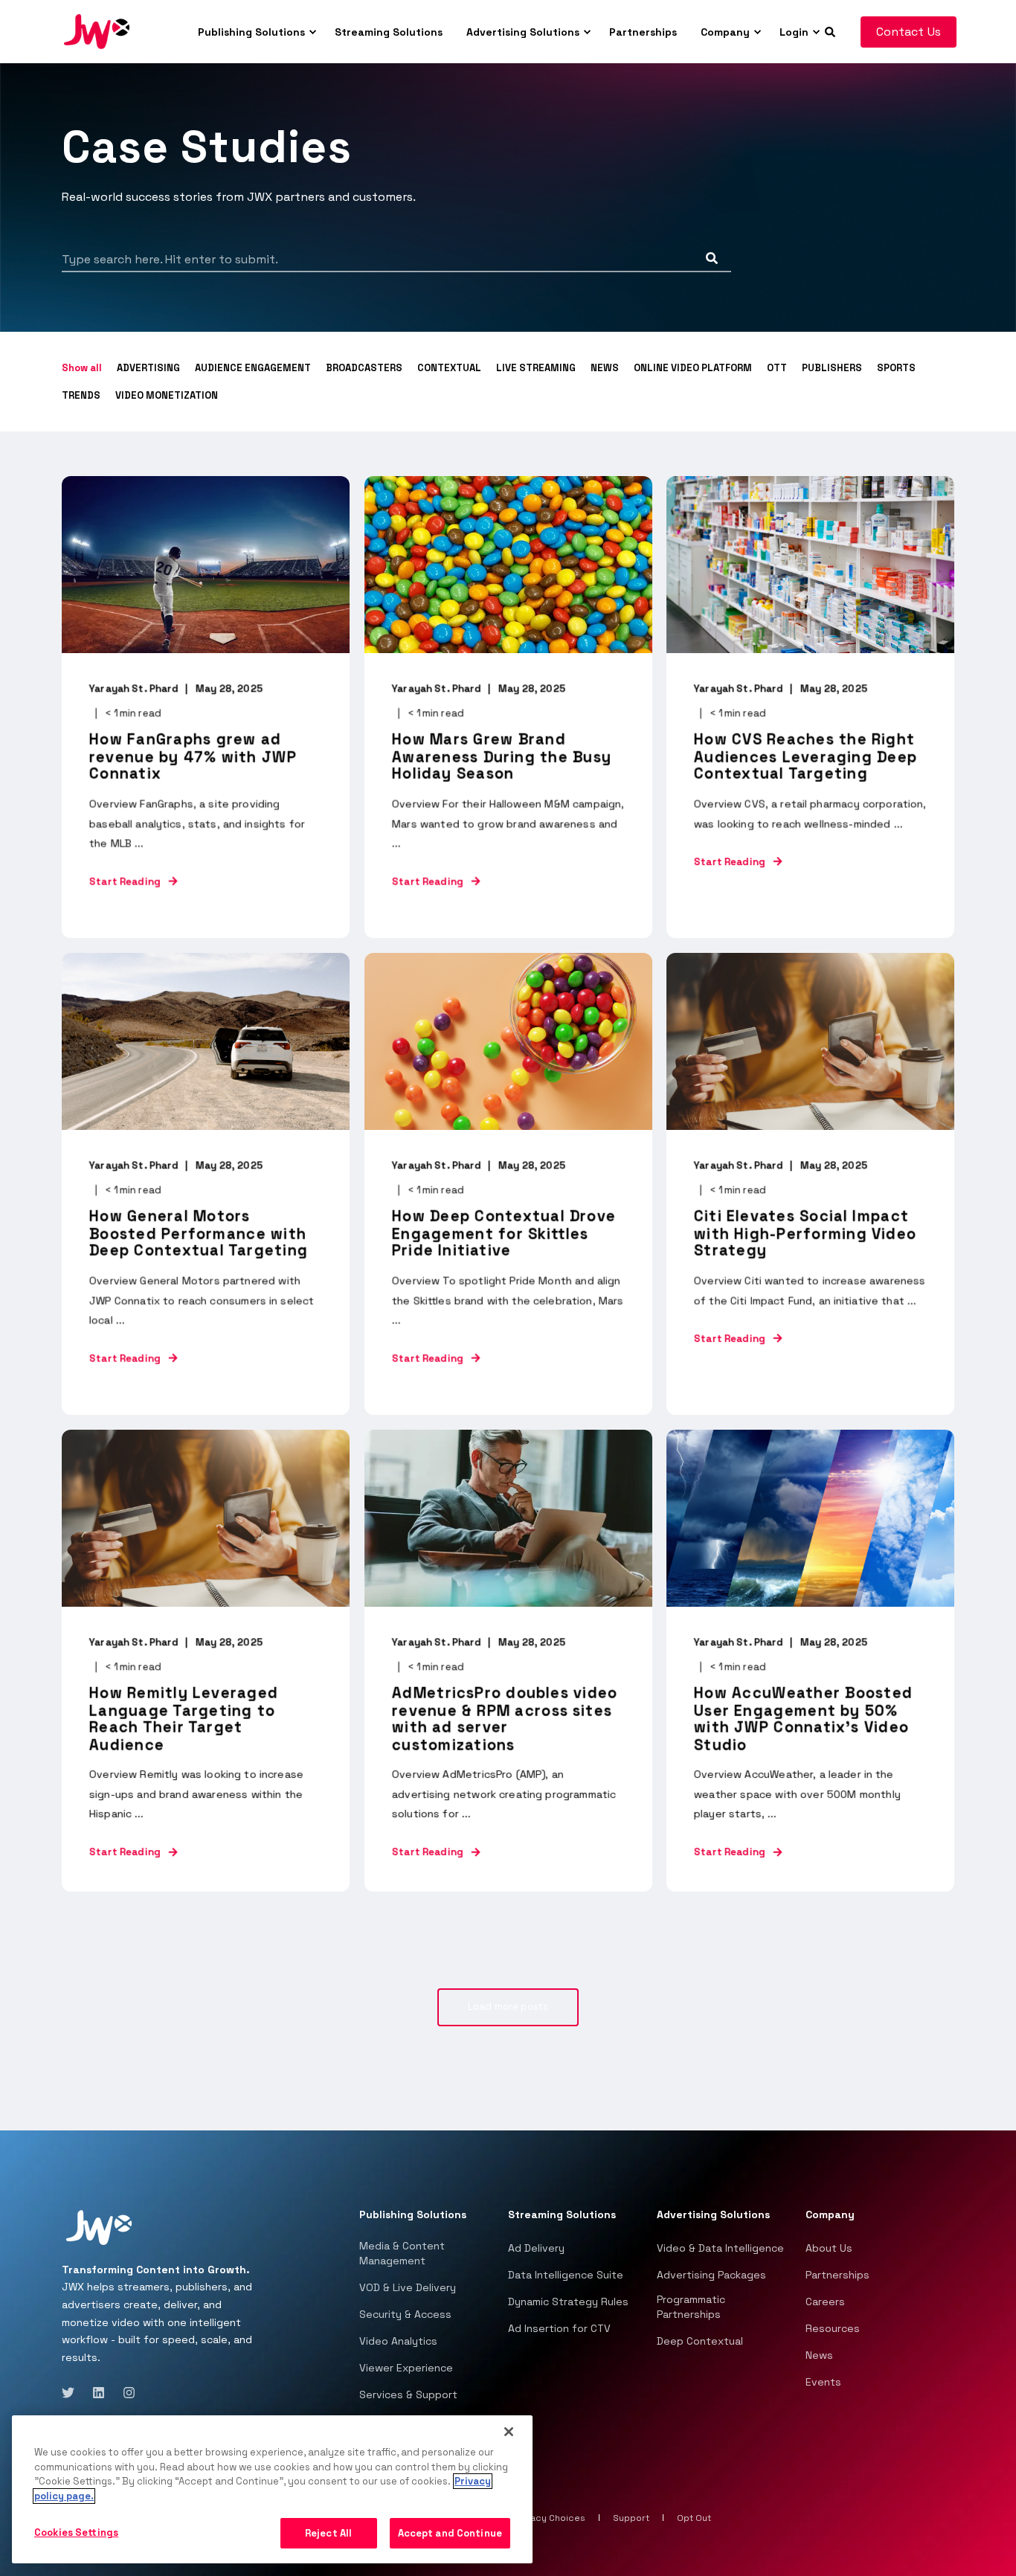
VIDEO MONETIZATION (167, 395)
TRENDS (81, 395)
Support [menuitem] (631, 2518)
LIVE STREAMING (536, 368)
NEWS (605, 368)
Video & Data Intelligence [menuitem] (720, 2248)
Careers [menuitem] (825, 2302)
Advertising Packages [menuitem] (711, 2275)
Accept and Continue (450, 2533)
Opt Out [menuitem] (694, 2518)
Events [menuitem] (823, 2382)
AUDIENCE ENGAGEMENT (253, 368)
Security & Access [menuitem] (405, 2314)
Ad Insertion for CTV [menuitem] (559, 2328)
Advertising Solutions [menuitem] (523, 32)
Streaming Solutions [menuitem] (389, 32)
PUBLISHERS (832, 368)
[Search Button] (712, 258)
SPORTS (896, 368)
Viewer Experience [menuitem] (406, 2368)
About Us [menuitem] (829, 2248)
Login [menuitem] (794, 32)
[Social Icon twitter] (73, 2393)
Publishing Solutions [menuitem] (251, 32)
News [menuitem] (819, 2355)
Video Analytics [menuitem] (398, 2341)
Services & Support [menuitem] (408, 2394)
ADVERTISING (148, 368)
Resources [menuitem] (833, 2328)
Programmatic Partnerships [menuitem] (691, 2307)
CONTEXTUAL (449, 368)
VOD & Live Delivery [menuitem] (408, 2287)
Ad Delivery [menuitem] (536, 2248)
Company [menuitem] (725, 32)
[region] (272, 2490)
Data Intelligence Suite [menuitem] (566, 2275)
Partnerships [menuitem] (643, 32)
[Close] (509, 2432)
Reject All (328, 2533)
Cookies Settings (76, 2532)
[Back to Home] (97, 30)
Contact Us (909, 32)
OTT (777, 368)
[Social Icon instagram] (125, 2393)
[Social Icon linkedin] (99, 2393)
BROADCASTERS (364, 368)
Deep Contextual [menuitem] (700, 2341)
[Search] (832, 30)
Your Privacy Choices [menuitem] (539, 2518)
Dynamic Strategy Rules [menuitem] (568, 2302)
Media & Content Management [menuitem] (402, 2253)
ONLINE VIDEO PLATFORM (693, 368)
